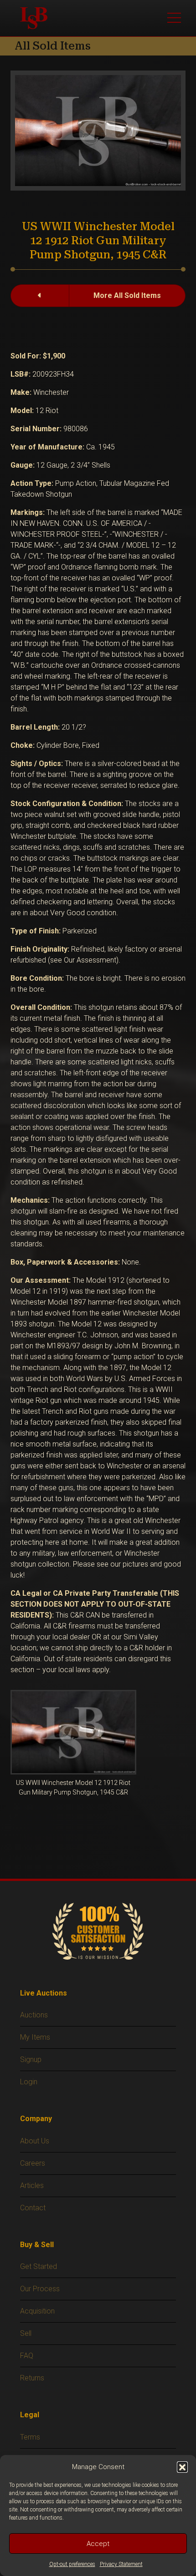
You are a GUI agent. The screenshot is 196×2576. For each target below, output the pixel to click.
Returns (32, 2378)
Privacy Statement (121, 2564)
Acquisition (37, 2311)
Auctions (34, 2015)
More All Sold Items (127, 295)
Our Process (40, 2289)
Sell (26, 2333)
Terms (30, 2437)
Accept (98, 2544)
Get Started (39, 2266)
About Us (35, 2141)
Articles (32, 2185)
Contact (33, 2208)
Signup (31, 2059)
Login (29, 2082)
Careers (33, 2163)
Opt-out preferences (72, 2564)
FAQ (27, 2356)
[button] (182, 2467)
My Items (35, 2037)
